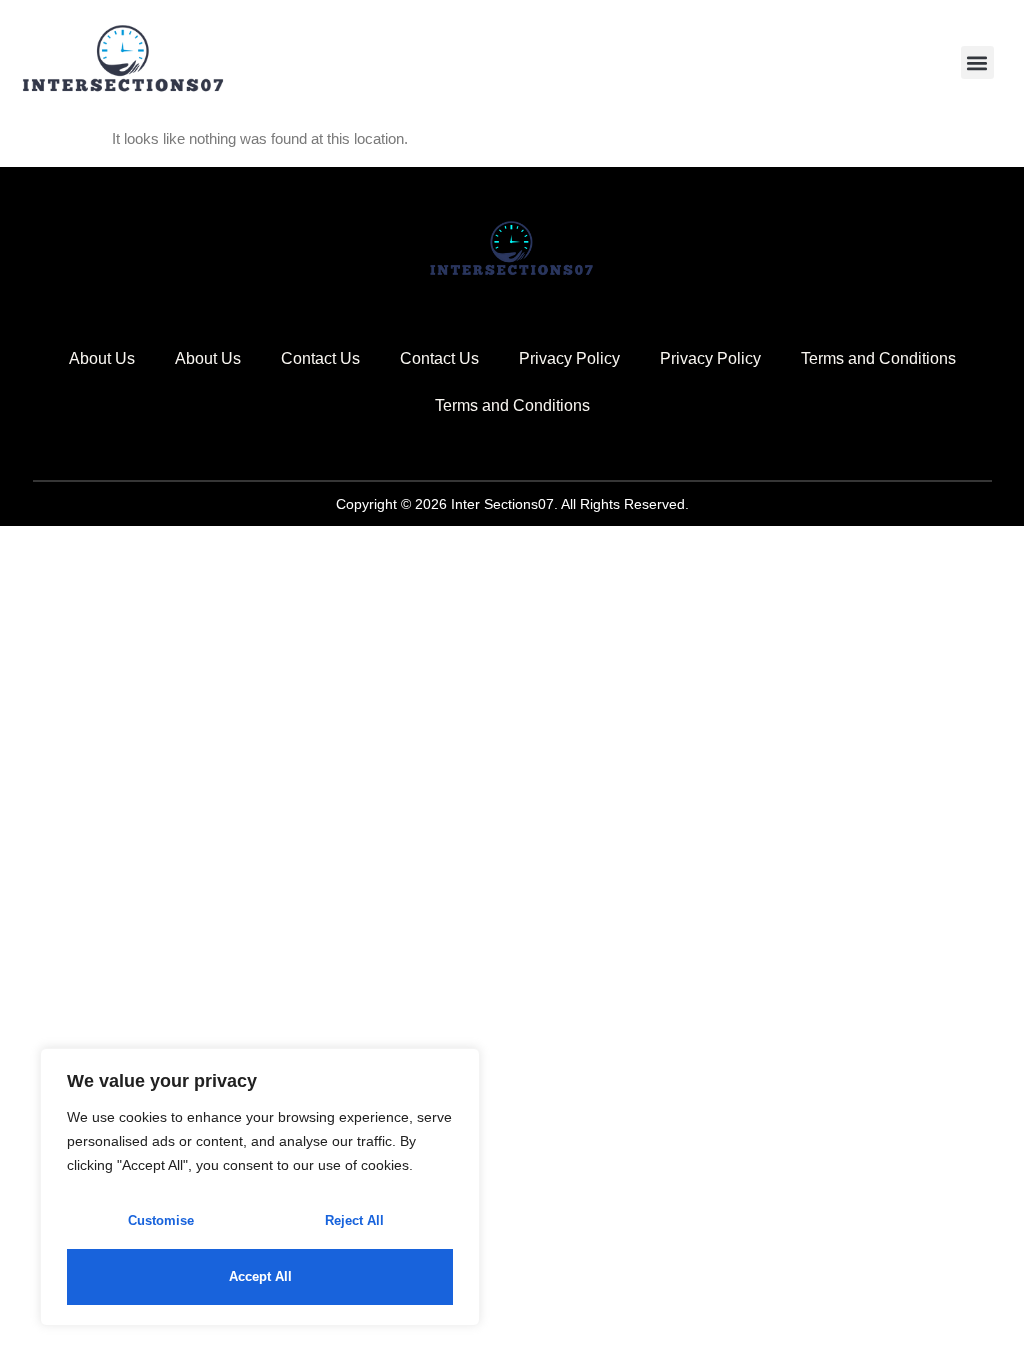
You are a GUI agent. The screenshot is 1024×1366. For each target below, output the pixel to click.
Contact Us (320, 358)
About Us (102, 358)
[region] (260, 1187)
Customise (161, 1220)
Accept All (260, 1276)
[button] (977, 62)
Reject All (354, 1220)
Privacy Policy (569, 358)
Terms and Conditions (878, 358)
